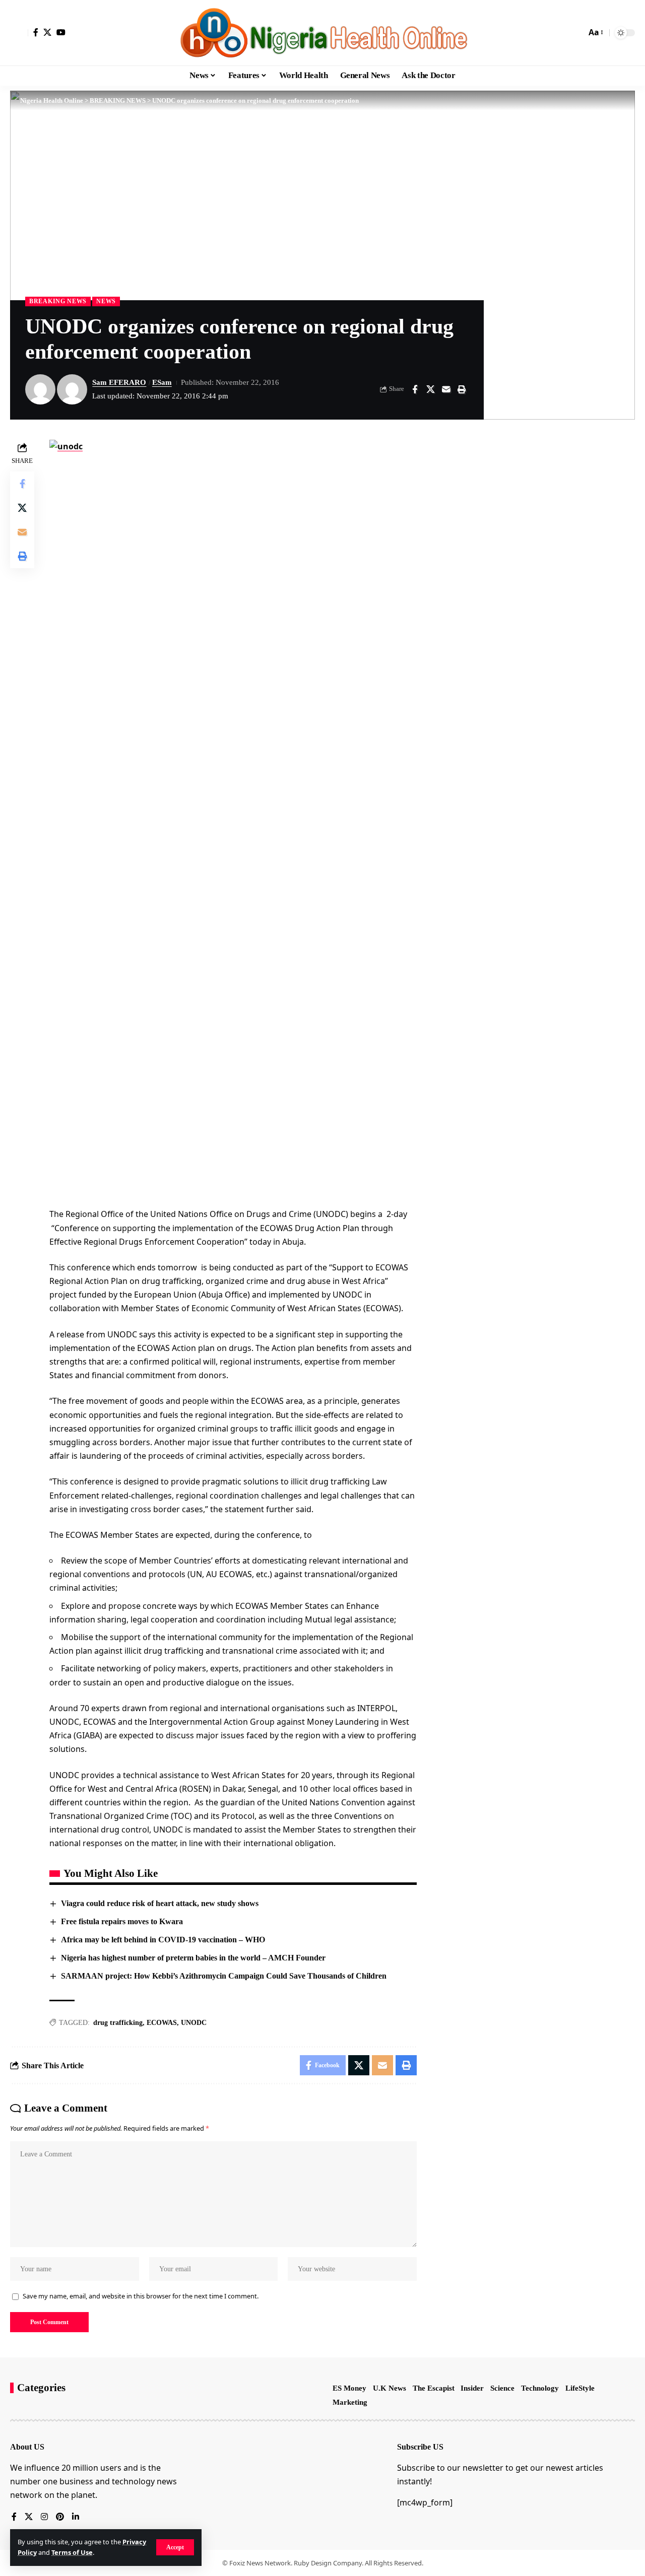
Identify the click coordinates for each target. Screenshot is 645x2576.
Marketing (350, 2402)
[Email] (446, 389)
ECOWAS (162, 2023)
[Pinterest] (60, 2517)
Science (502, 2388)
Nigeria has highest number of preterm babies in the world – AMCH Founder (193, 1958)
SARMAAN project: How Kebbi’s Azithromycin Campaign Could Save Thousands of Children (224, 1976)
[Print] (462, 389)
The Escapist (434, 2388)
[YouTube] (61, 32)
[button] (175, 2547)
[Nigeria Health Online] (322, 33)
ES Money (349, 2388)
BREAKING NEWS (58, 301)
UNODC (194, 2023)
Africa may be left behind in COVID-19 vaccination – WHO (163, 1940)
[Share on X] (430, 389)
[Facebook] (36, 32)
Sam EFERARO (119, 382)
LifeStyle (580, 2388)
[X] (47, 32)
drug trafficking (118, 2023)
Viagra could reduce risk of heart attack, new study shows (160, 1903)
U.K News (390, 2388)
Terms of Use (72, 2552)
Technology (540, 2388)
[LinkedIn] (76, 2517)
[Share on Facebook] (415, 389)
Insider (472, 2388)
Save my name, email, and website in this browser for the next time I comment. (141, 2296)
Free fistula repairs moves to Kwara (122, 1921)
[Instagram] (44, 2517)
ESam (162, 382)
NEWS (106, 301)
